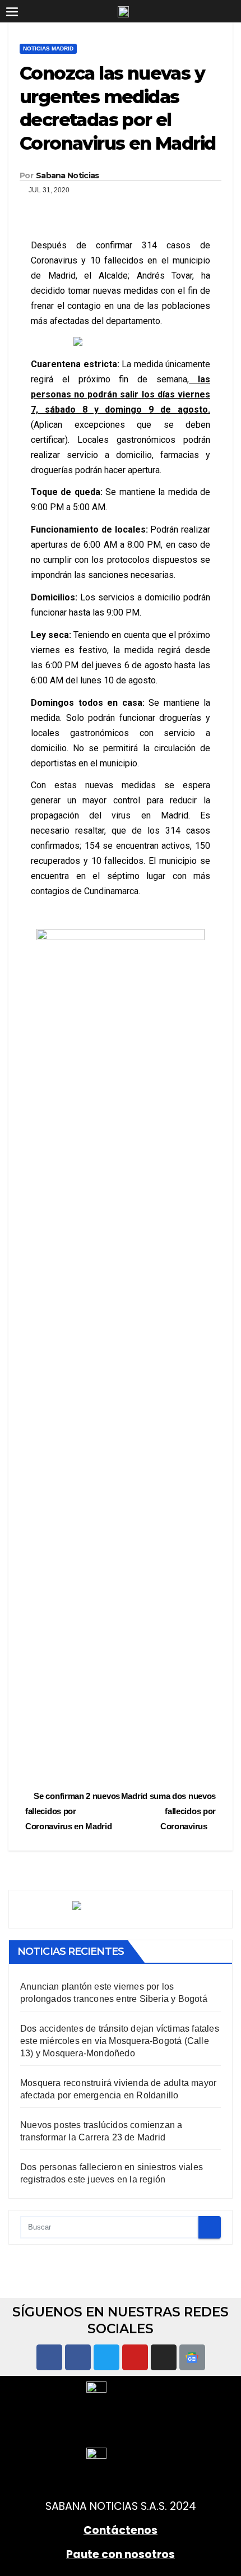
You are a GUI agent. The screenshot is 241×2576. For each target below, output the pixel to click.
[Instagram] (164, 2357)
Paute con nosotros (121, 2554)
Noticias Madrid (48, 48)
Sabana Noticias (68, 175)
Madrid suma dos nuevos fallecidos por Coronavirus (168, 1811)
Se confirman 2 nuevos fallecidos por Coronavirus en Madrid (73, 1811)
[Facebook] (49, 2357)
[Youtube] (135, 2357)
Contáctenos (121, 2530)
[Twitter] (106, 2357)
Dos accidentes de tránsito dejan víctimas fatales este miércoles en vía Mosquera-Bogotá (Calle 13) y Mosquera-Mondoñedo (120, 2041)
